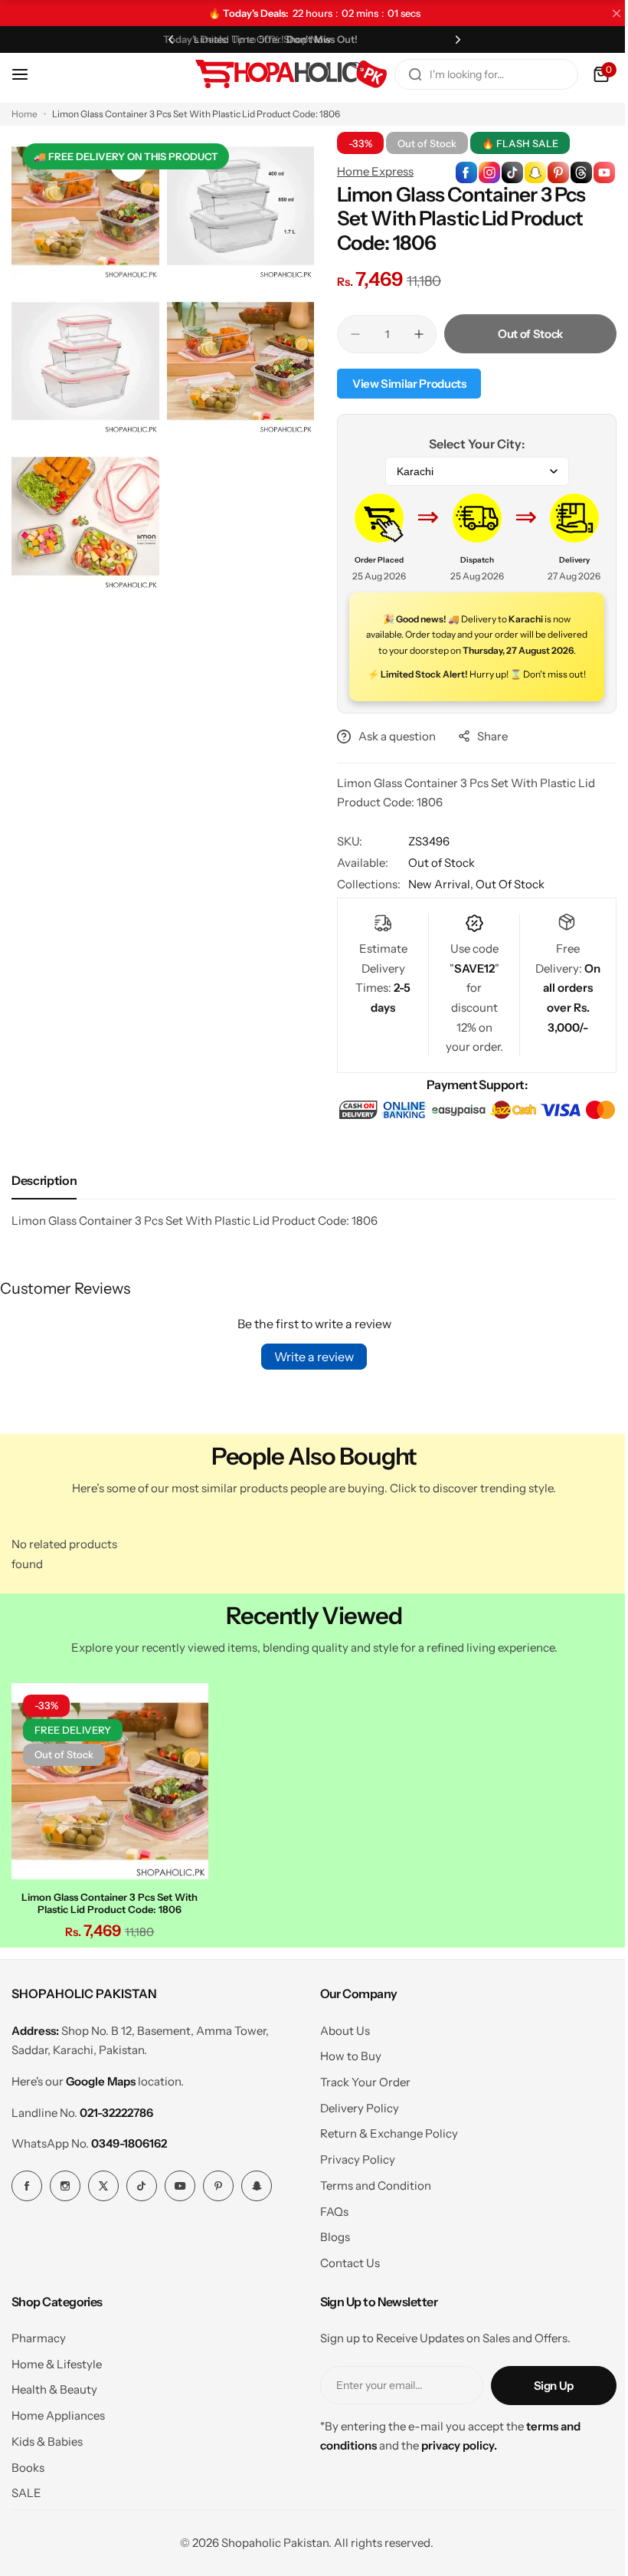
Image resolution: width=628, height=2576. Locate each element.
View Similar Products (404, 384)
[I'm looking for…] (404, 74)
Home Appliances (58, 2447)
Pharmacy (39, 2369)
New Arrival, (437, 899)
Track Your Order (359, 2113)
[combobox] (475, 74)
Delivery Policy (353, 2140)
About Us (339, 2062)
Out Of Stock (505, 899)
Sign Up (542, 2417)
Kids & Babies (47, 2473)
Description (44, 1216)
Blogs (329, 2268)
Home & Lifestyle (57, 2396)
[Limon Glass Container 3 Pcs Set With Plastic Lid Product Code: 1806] (108, 1815)
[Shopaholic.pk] (280, 74)
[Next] (449, 39)
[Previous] (168, 39)
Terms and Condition (370, 2217)
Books (28, 2499)
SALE (26, 2524)
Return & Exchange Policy (383, 2166)
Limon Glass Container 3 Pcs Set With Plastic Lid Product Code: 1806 (108, 1934)
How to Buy (345, 2087)
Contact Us (344, 2294)
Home (25, 114)
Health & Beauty (54, 2422)
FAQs (328, 2243)
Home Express (370, 171)
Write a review (309, 1392)
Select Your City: (468, 444)
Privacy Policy (352, 2191)
